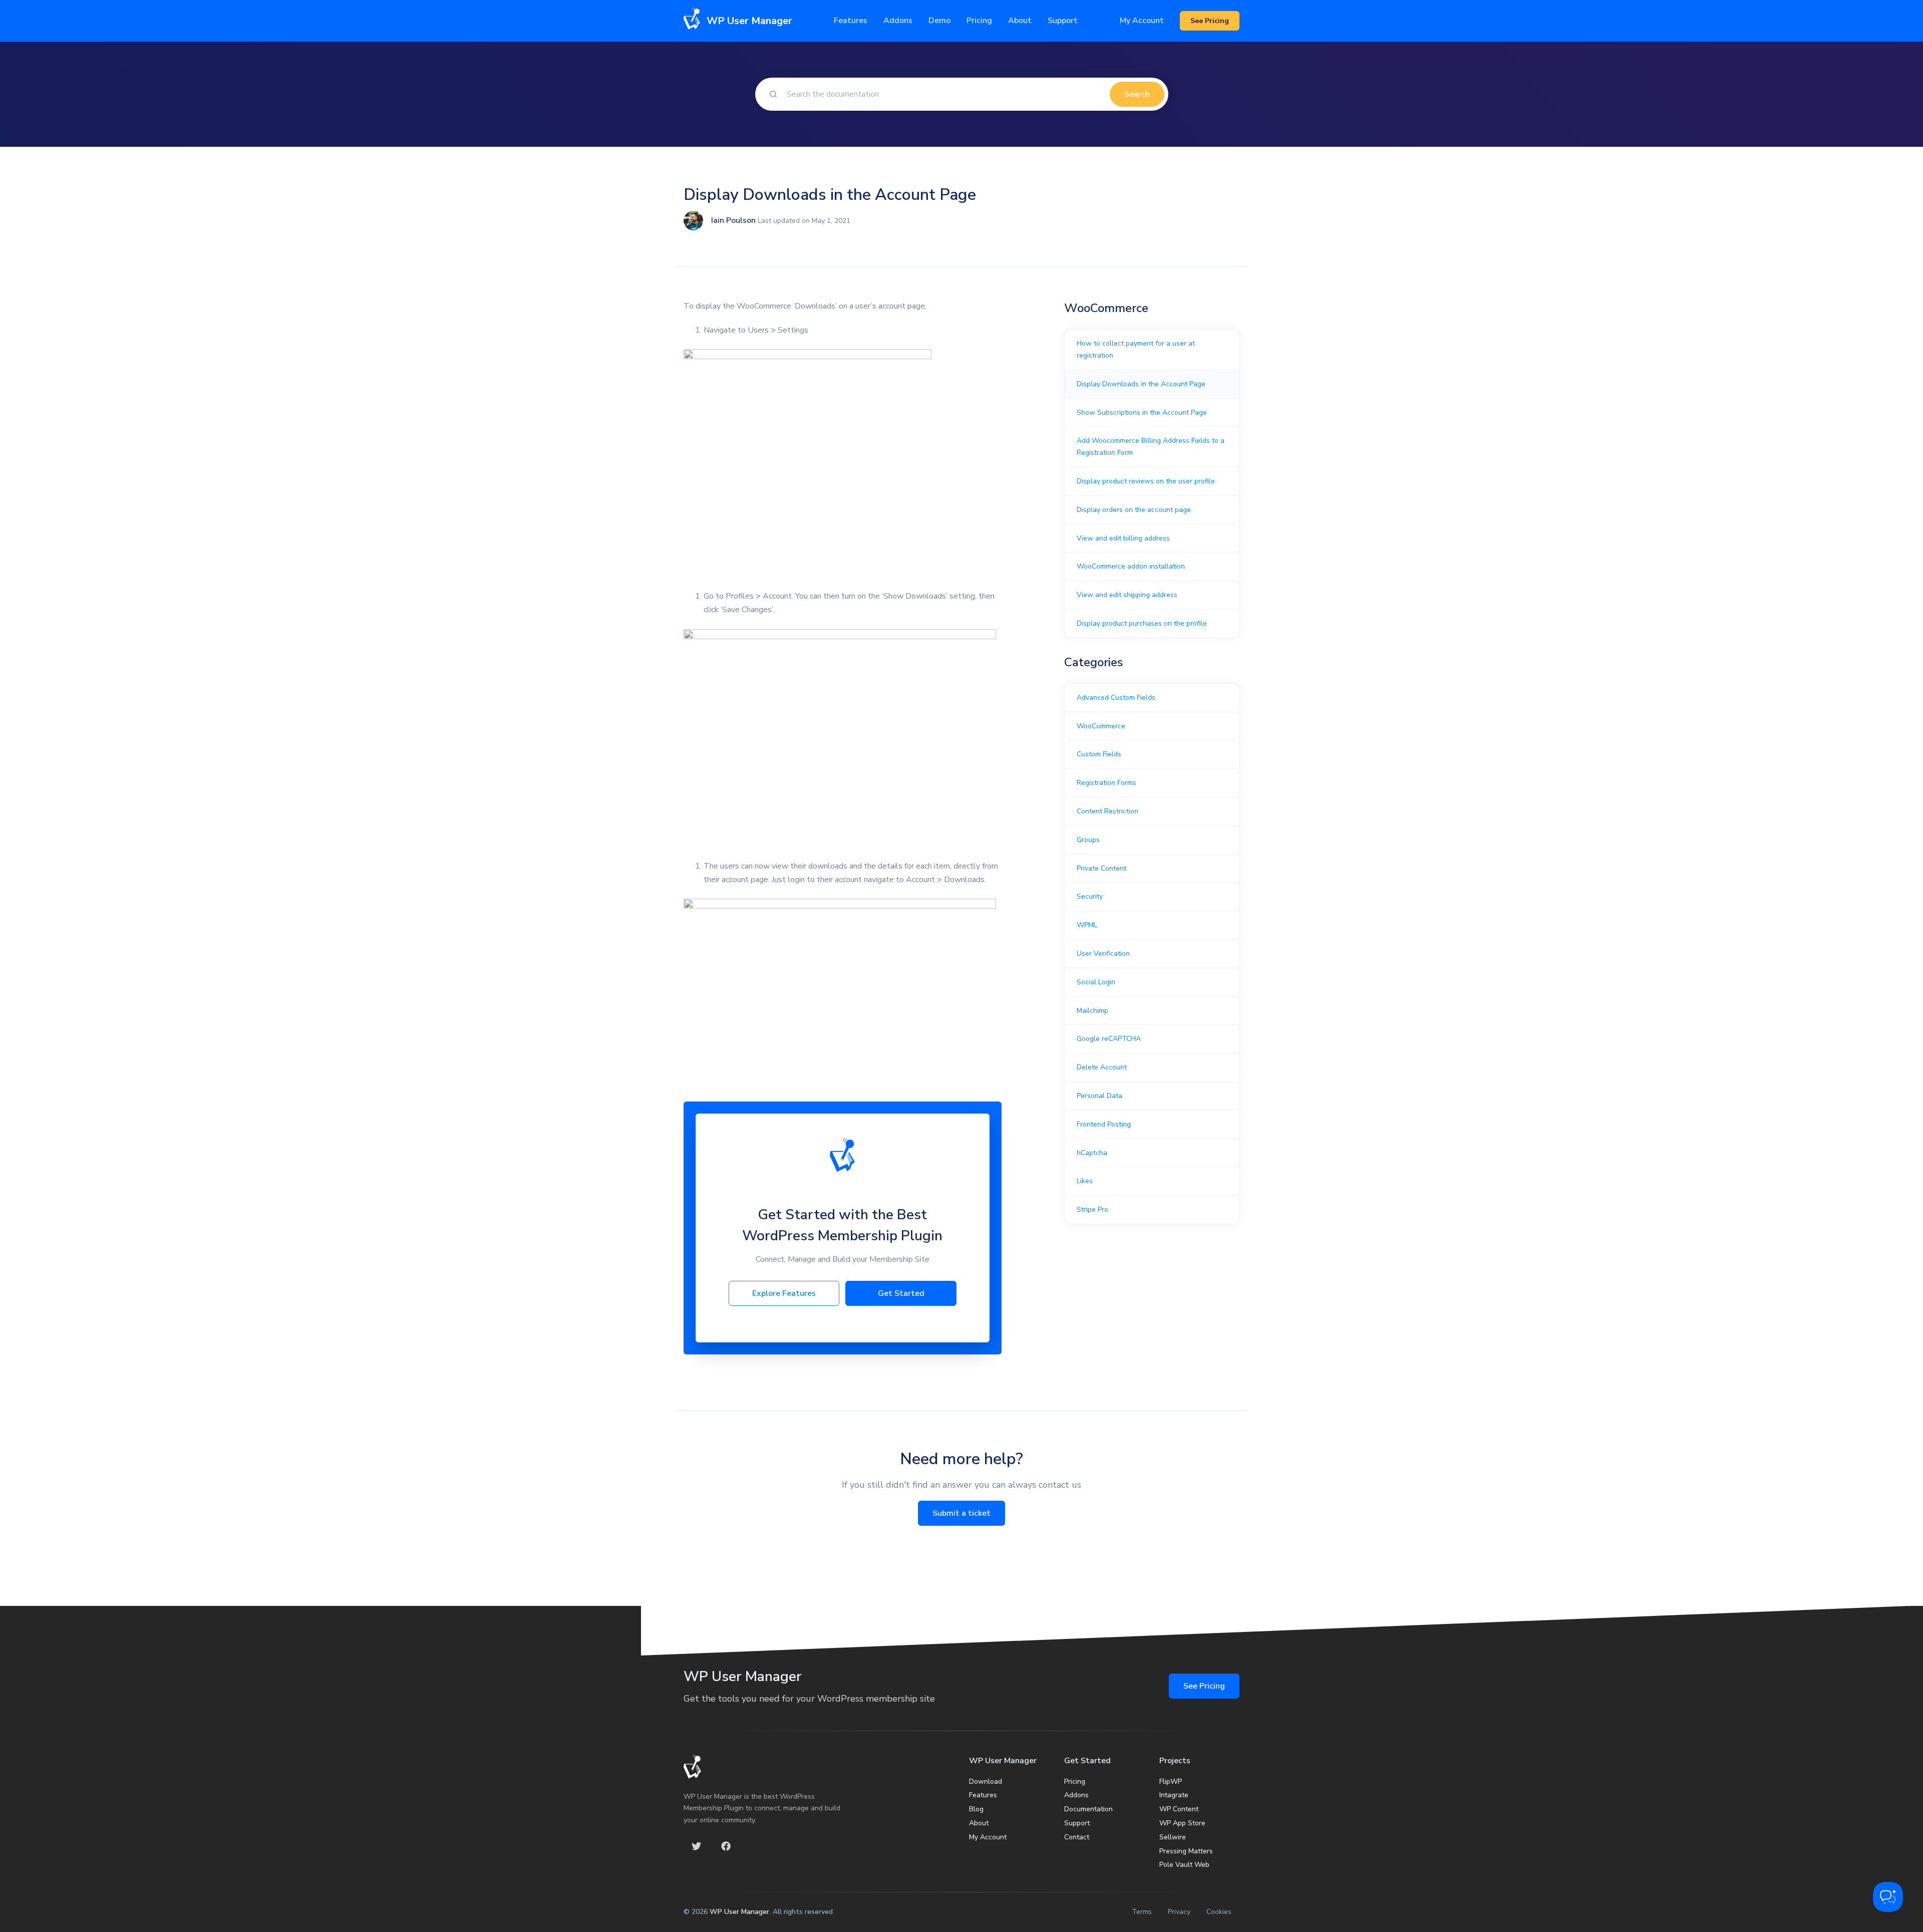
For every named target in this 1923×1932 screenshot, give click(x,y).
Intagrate (1174, 1795)
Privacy (1179, 1912)
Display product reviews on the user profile (1146, 481)
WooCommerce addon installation (1131, 566)
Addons (898, 21)
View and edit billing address (1123, 538)
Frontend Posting (1104, 1124)
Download (986, 1781)
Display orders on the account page (1134, 510)
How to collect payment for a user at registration (1136, 349)
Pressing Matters (1186, 1851)
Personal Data (1099, 1096)
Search (1137, 94)
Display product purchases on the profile (1142, 623)
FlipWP (1171, 1781)
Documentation (1088, 1809)
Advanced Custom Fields (1116, 698)
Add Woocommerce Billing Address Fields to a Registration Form (1151, 447)
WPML (1087, 925)
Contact (1077, 1837)
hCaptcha (1092, 1153)
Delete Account (1102, 1067)
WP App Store (1182, 1823)
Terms (1142, 1912)
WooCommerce (1101, 726)
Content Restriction (1107, 811)
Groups (1088, 840)
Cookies (1219, 1912)
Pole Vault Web (1184, 1865)
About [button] (1020, 21)
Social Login (1096, 982)
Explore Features (784, 1293)
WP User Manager (739, 1912)
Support (1077, 1823)
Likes (1085, 1181)
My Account (1142, 21)
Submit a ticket (961, 1513)
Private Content (1101, 868)
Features (851, 21)
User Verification (1103, 953)
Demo (939, 21)
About (979, 1823)
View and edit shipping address (1127, 595)
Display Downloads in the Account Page (1141, 384)
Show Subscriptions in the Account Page (1142, 412)
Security (1090, 896)
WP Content (1179, 1809)
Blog (976, 1809)
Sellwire (1173, 1837)
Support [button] (1063, 21)
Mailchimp (1092, 1011)
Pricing (979, 21)
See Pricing (1204, 1686)
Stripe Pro (1092, 1209)
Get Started (901, 1293)
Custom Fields (1099, 754)
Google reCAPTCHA (1109, 1039)
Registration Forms (1106, 783)
